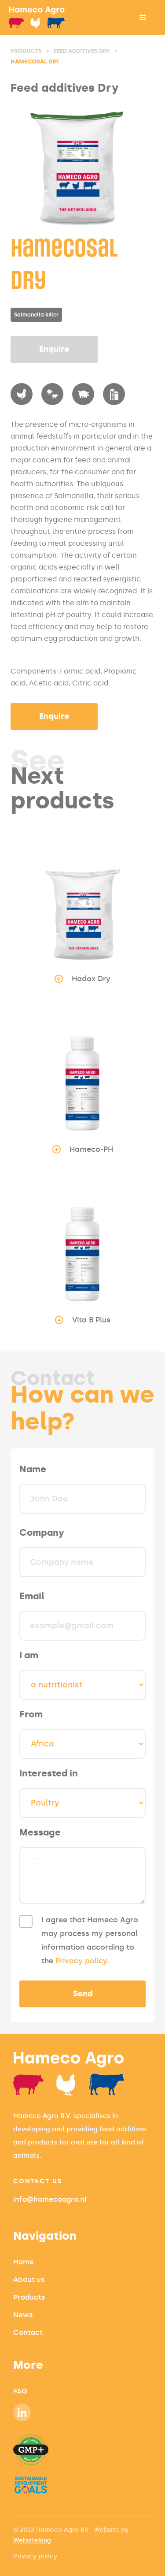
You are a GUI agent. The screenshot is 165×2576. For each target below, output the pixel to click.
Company (42, 1533)
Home (24, 2262)
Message (40, 1832)
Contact (28, 2332)
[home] (49, 18)
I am (29, 1655)
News (23, 2315)
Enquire (54, 349)
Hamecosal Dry (35, 61)
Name (33, 1469)
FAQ (20, 2391)
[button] (143, 18)
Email (32, 1596)
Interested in (49, 1773)
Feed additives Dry (82, 51)
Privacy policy (81, 1961)
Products (26, 51)
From (31, 1714)
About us (29, 2280)
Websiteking (32, 2541)
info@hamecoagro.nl (50, 2199)
